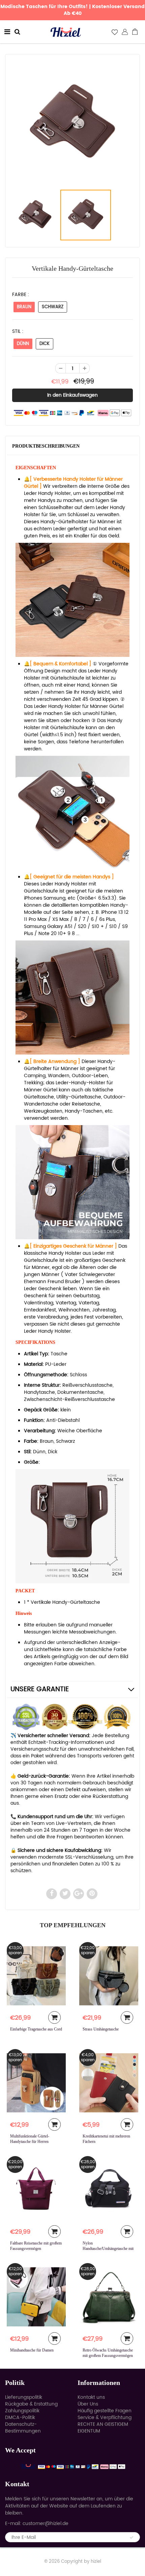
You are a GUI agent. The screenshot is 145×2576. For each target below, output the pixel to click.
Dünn (23, 344)
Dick (45, 344)
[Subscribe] (132, 2538)
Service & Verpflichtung (105, 2418)
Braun (24, 307)
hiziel (96, 2562)
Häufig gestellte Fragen (105, 2411)
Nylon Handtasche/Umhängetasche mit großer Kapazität (108, 2249)
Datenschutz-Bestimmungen (23, 2428)
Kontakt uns (91, 2397)
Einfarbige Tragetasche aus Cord (36, 2029)
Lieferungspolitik (24, 2397)
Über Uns (88, 2404)
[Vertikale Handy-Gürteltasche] (72, 123)
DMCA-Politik (20, 2418)
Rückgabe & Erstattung (31, 2404)
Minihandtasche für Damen (32, 2350)
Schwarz (53, 307)
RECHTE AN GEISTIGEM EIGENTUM (103, 2428)
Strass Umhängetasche (101, 2029)
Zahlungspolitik (22, 2411)
